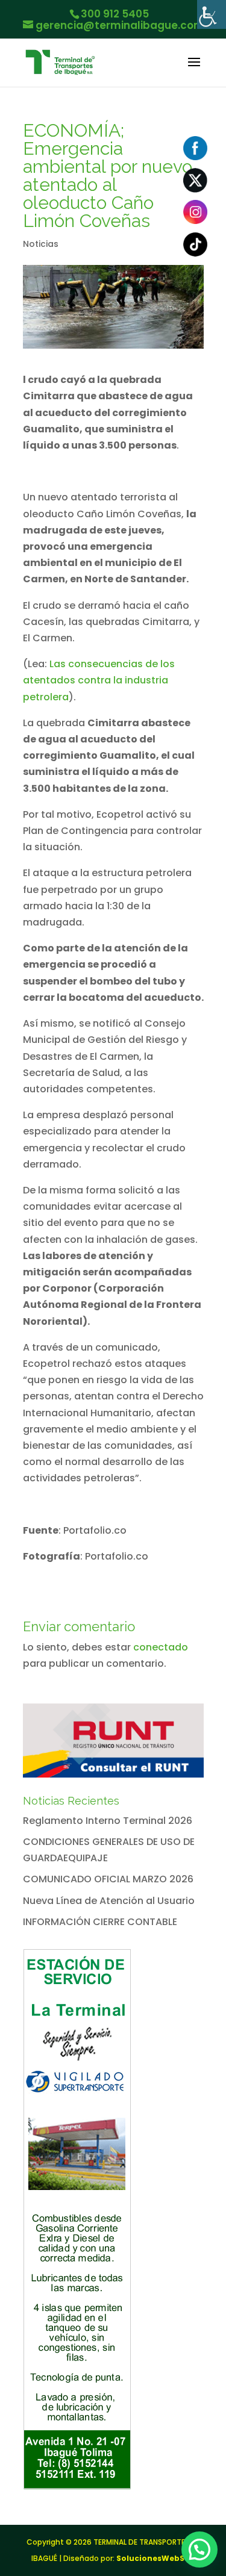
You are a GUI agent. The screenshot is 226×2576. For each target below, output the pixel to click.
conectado (161, 1647)
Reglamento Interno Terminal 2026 (108, 1821)
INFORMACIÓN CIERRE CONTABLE (100, 1922)
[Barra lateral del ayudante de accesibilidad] (212, 14)
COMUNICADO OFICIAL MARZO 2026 (108, 1879)
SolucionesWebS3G (156, 2558)
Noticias (41, 244)
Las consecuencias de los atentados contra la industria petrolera (99, 680)
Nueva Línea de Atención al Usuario (109, 1901)
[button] (199, 2550)
